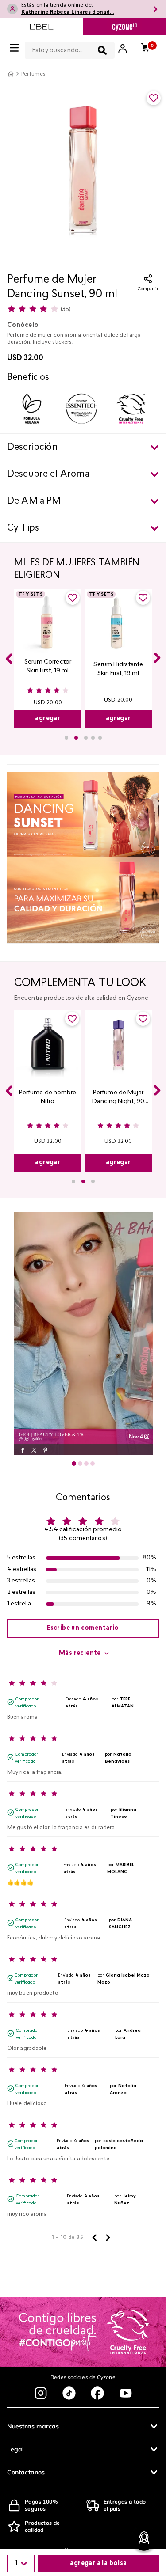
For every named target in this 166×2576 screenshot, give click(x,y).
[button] (66, 738)
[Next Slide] (157, 658)
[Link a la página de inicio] (11, 74)
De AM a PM (34, 501)
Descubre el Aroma (48, 474)
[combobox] (70, 49)
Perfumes (34, 74)
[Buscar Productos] (102, 50)
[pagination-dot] (74, 1464)
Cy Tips (23, 528)
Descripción (32, 448)
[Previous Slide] (9, 659)
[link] (83, 1334)
